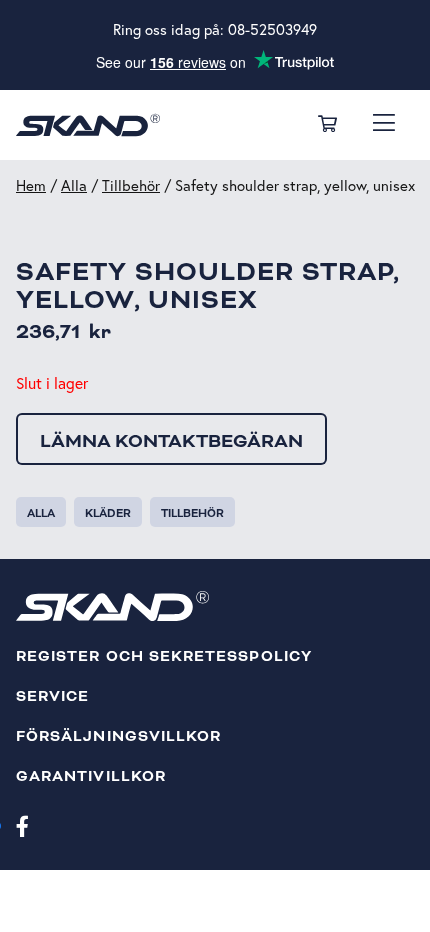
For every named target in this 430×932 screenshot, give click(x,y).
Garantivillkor (91, 776)
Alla (74, 185)
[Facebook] (22, 825)
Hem (31, 185)
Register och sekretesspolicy (164, 656)
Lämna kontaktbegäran (171, 441)
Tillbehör (131, 185)
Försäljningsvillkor (118, 736)
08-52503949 (272, 29)
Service (52, 696)
